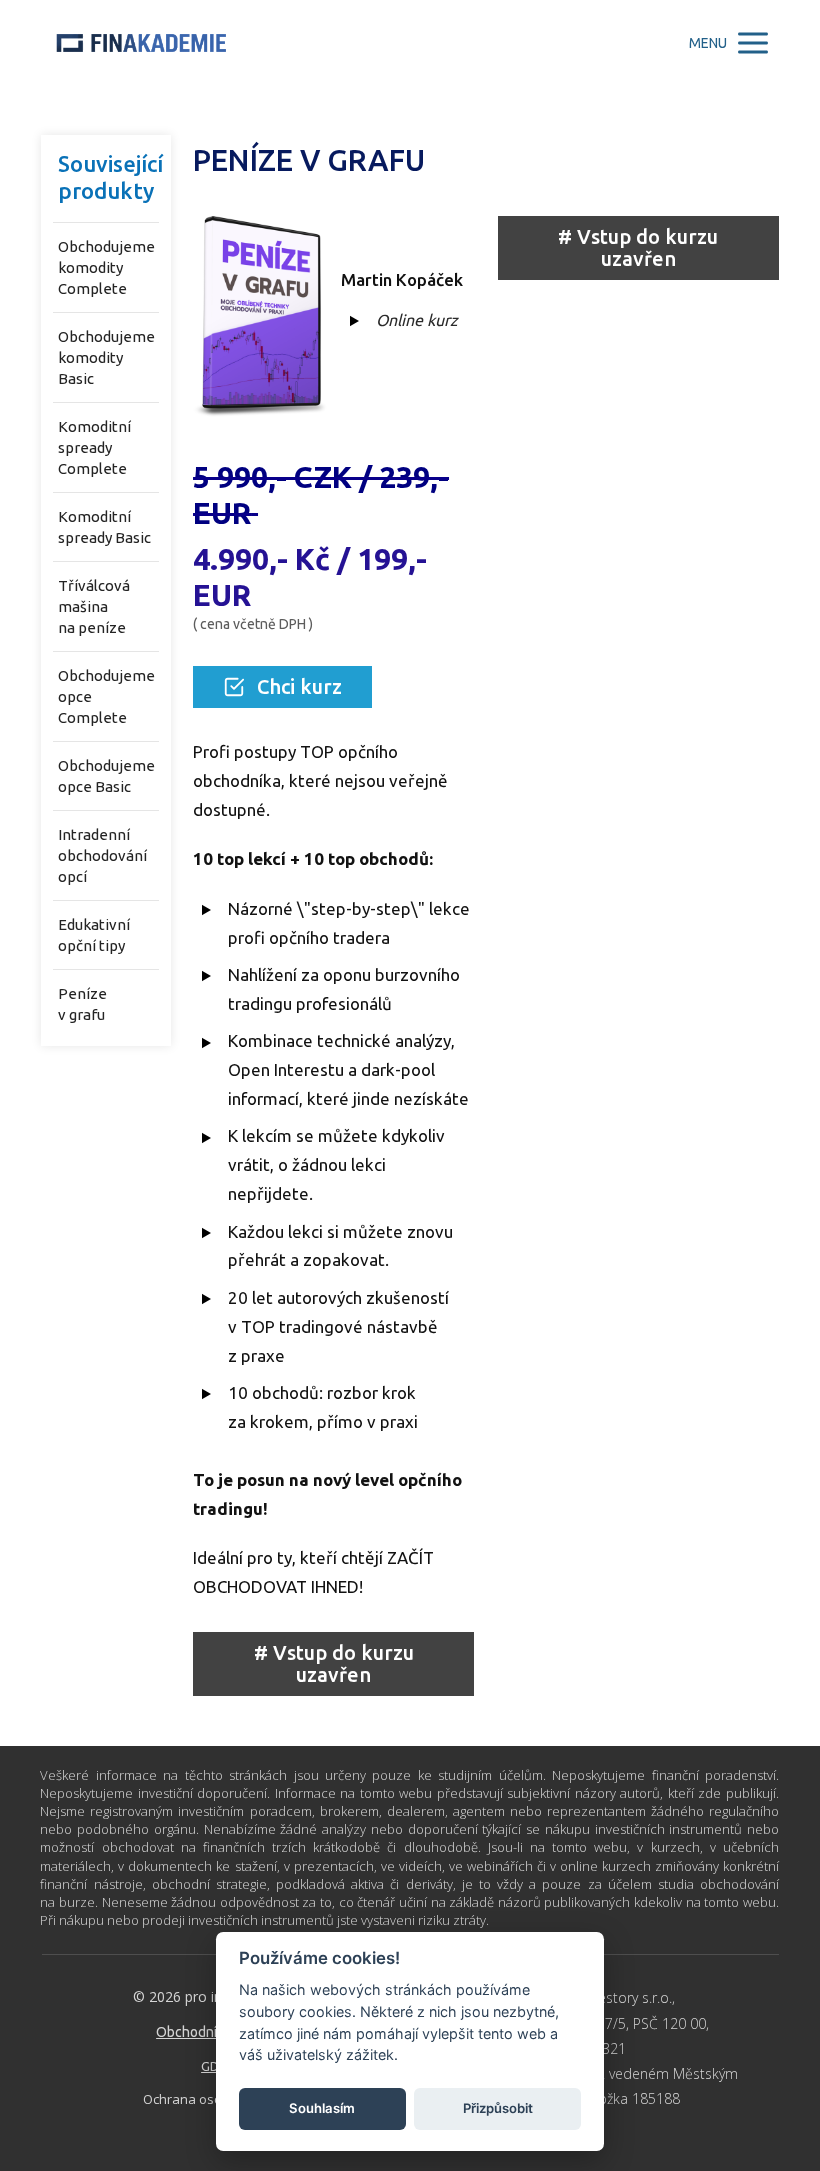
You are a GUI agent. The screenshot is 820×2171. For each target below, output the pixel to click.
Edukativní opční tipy (94, 935)
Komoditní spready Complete (94, 447)
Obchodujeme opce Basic (106, 776)
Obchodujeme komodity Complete (106, 267)
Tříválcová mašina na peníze (94, 606)
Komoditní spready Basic (104, 527)
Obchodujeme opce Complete (106, 696)
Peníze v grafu (82, 1004)
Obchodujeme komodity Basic (106, 357)
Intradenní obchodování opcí (102, 855)
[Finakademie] (141, 42)
